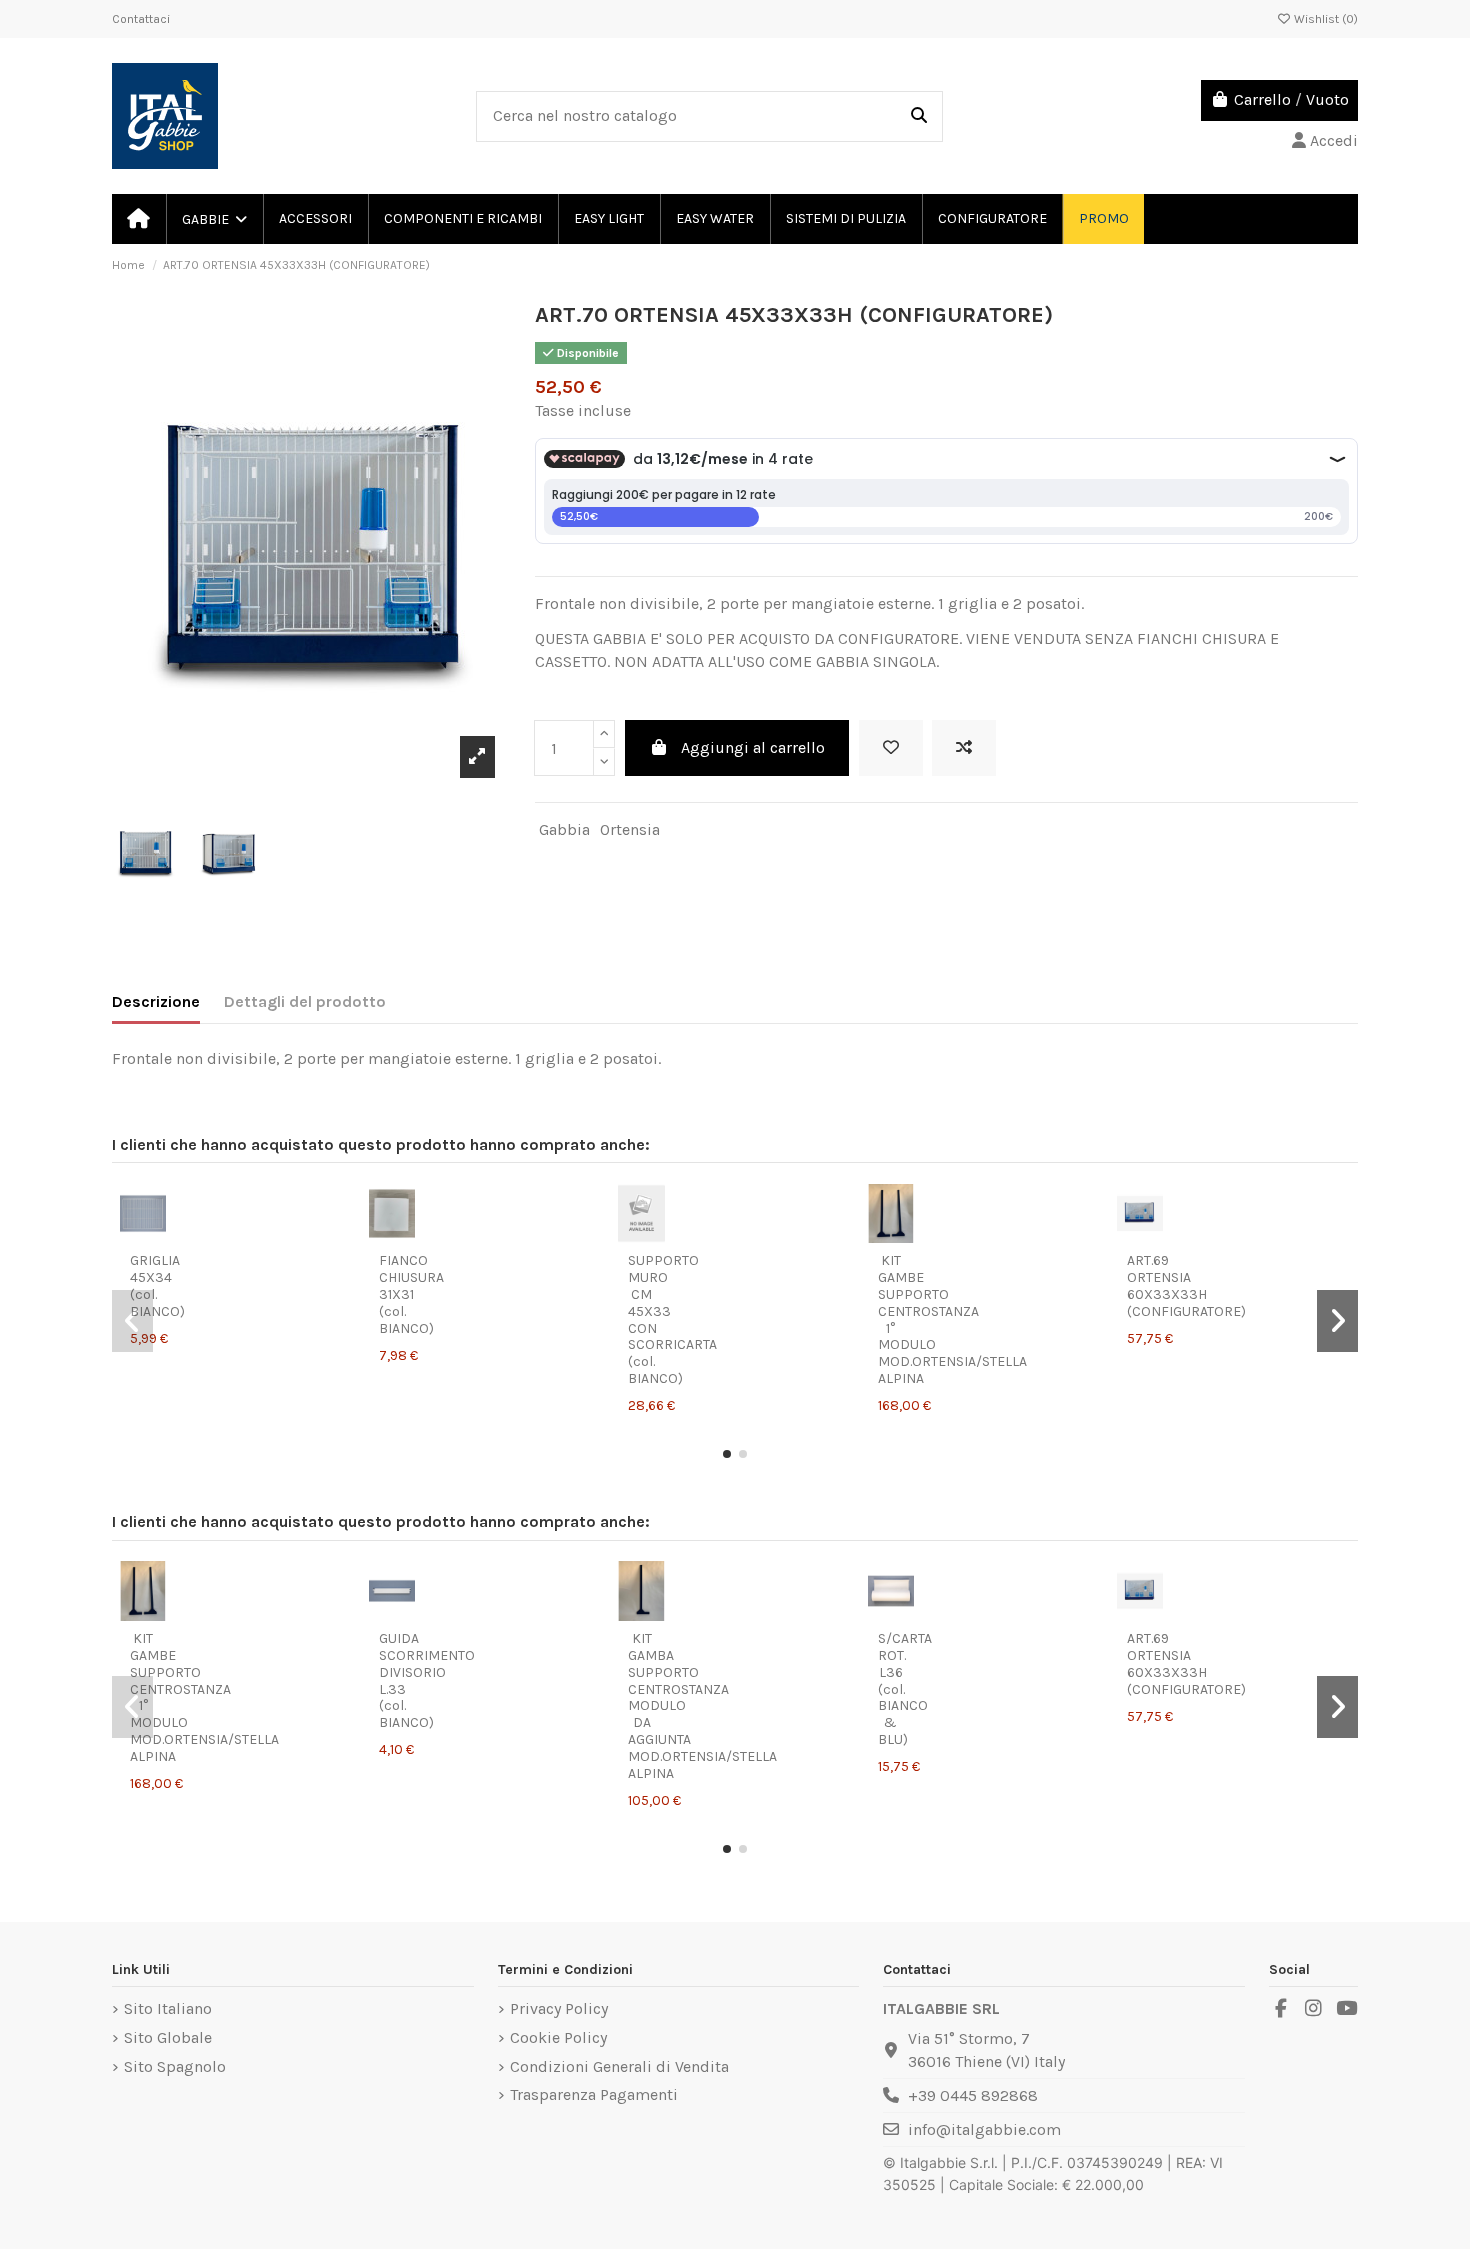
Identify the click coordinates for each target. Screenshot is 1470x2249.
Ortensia (630, 829)
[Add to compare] (964, 748)
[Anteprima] (143, 1251)
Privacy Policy (559, 2008)
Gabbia (564, 829)
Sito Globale (168, 2037)
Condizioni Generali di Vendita (619, 2066)
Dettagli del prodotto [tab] (305, 1001)
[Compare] (159, 1219)
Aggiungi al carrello (753, 747)
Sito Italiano (168, 2008)
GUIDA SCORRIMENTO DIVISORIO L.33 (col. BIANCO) (427, 1680)
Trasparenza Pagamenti (594, 2094)
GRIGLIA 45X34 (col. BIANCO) (157, 1285)
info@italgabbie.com (984, 2129)
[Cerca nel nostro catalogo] (919, 117)
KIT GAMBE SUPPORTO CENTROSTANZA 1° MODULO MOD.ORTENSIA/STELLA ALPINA (952, 1319)
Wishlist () (1324, 19)
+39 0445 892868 (973, 2095)
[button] (727, 1454)
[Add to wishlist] (891, 748)
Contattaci (141, 19)
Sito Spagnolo (175, 2066)
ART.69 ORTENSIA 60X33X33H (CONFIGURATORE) (1186, 1285)
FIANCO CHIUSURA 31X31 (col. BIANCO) (411, 1294)
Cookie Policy (558, 2037)
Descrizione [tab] (156, 1001)
